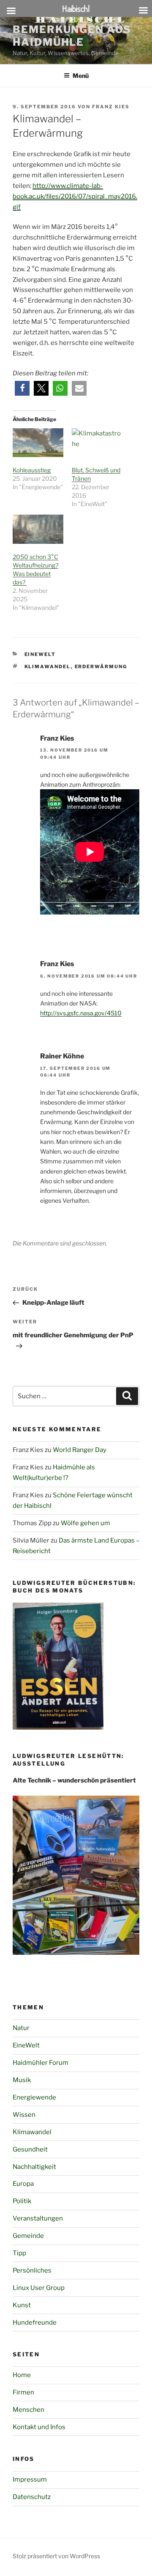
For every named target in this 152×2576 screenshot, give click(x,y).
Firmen (23, 2392)
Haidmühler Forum (41, 2063)
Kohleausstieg (32, 470)
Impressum (30, 2480)
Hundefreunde (35, 2323)
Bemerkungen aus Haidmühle (72, 36)
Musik (22, 2080)
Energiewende (34, 2097)
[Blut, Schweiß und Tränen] (97, 443)
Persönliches (32, 2270)
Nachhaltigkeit (34, 2167)
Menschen (28, 2410)
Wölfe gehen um (85, 1523)
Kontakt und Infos (39, 2427)
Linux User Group (39, 2288)
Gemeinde (28, 2236)
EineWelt (40, 654)
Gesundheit (30, 2149)
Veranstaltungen (38, 2218)
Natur (21, 2028)
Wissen (24, 2115)
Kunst (22, 2305)
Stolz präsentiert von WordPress (56, 2556)
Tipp (19, 2253)
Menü (81, 76)
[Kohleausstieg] (38, 443)
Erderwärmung (101, 667)
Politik (22, 2201)
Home (22, 2375)
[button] (22, 388)
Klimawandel (48, 667)
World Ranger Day (80, 1450)
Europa (23, 2184)
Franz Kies (111, 107)
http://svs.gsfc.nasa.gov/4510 (81, 1013)
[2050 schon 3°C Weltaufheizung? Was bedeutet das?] (38, 529)
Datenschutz (32, 2497)
